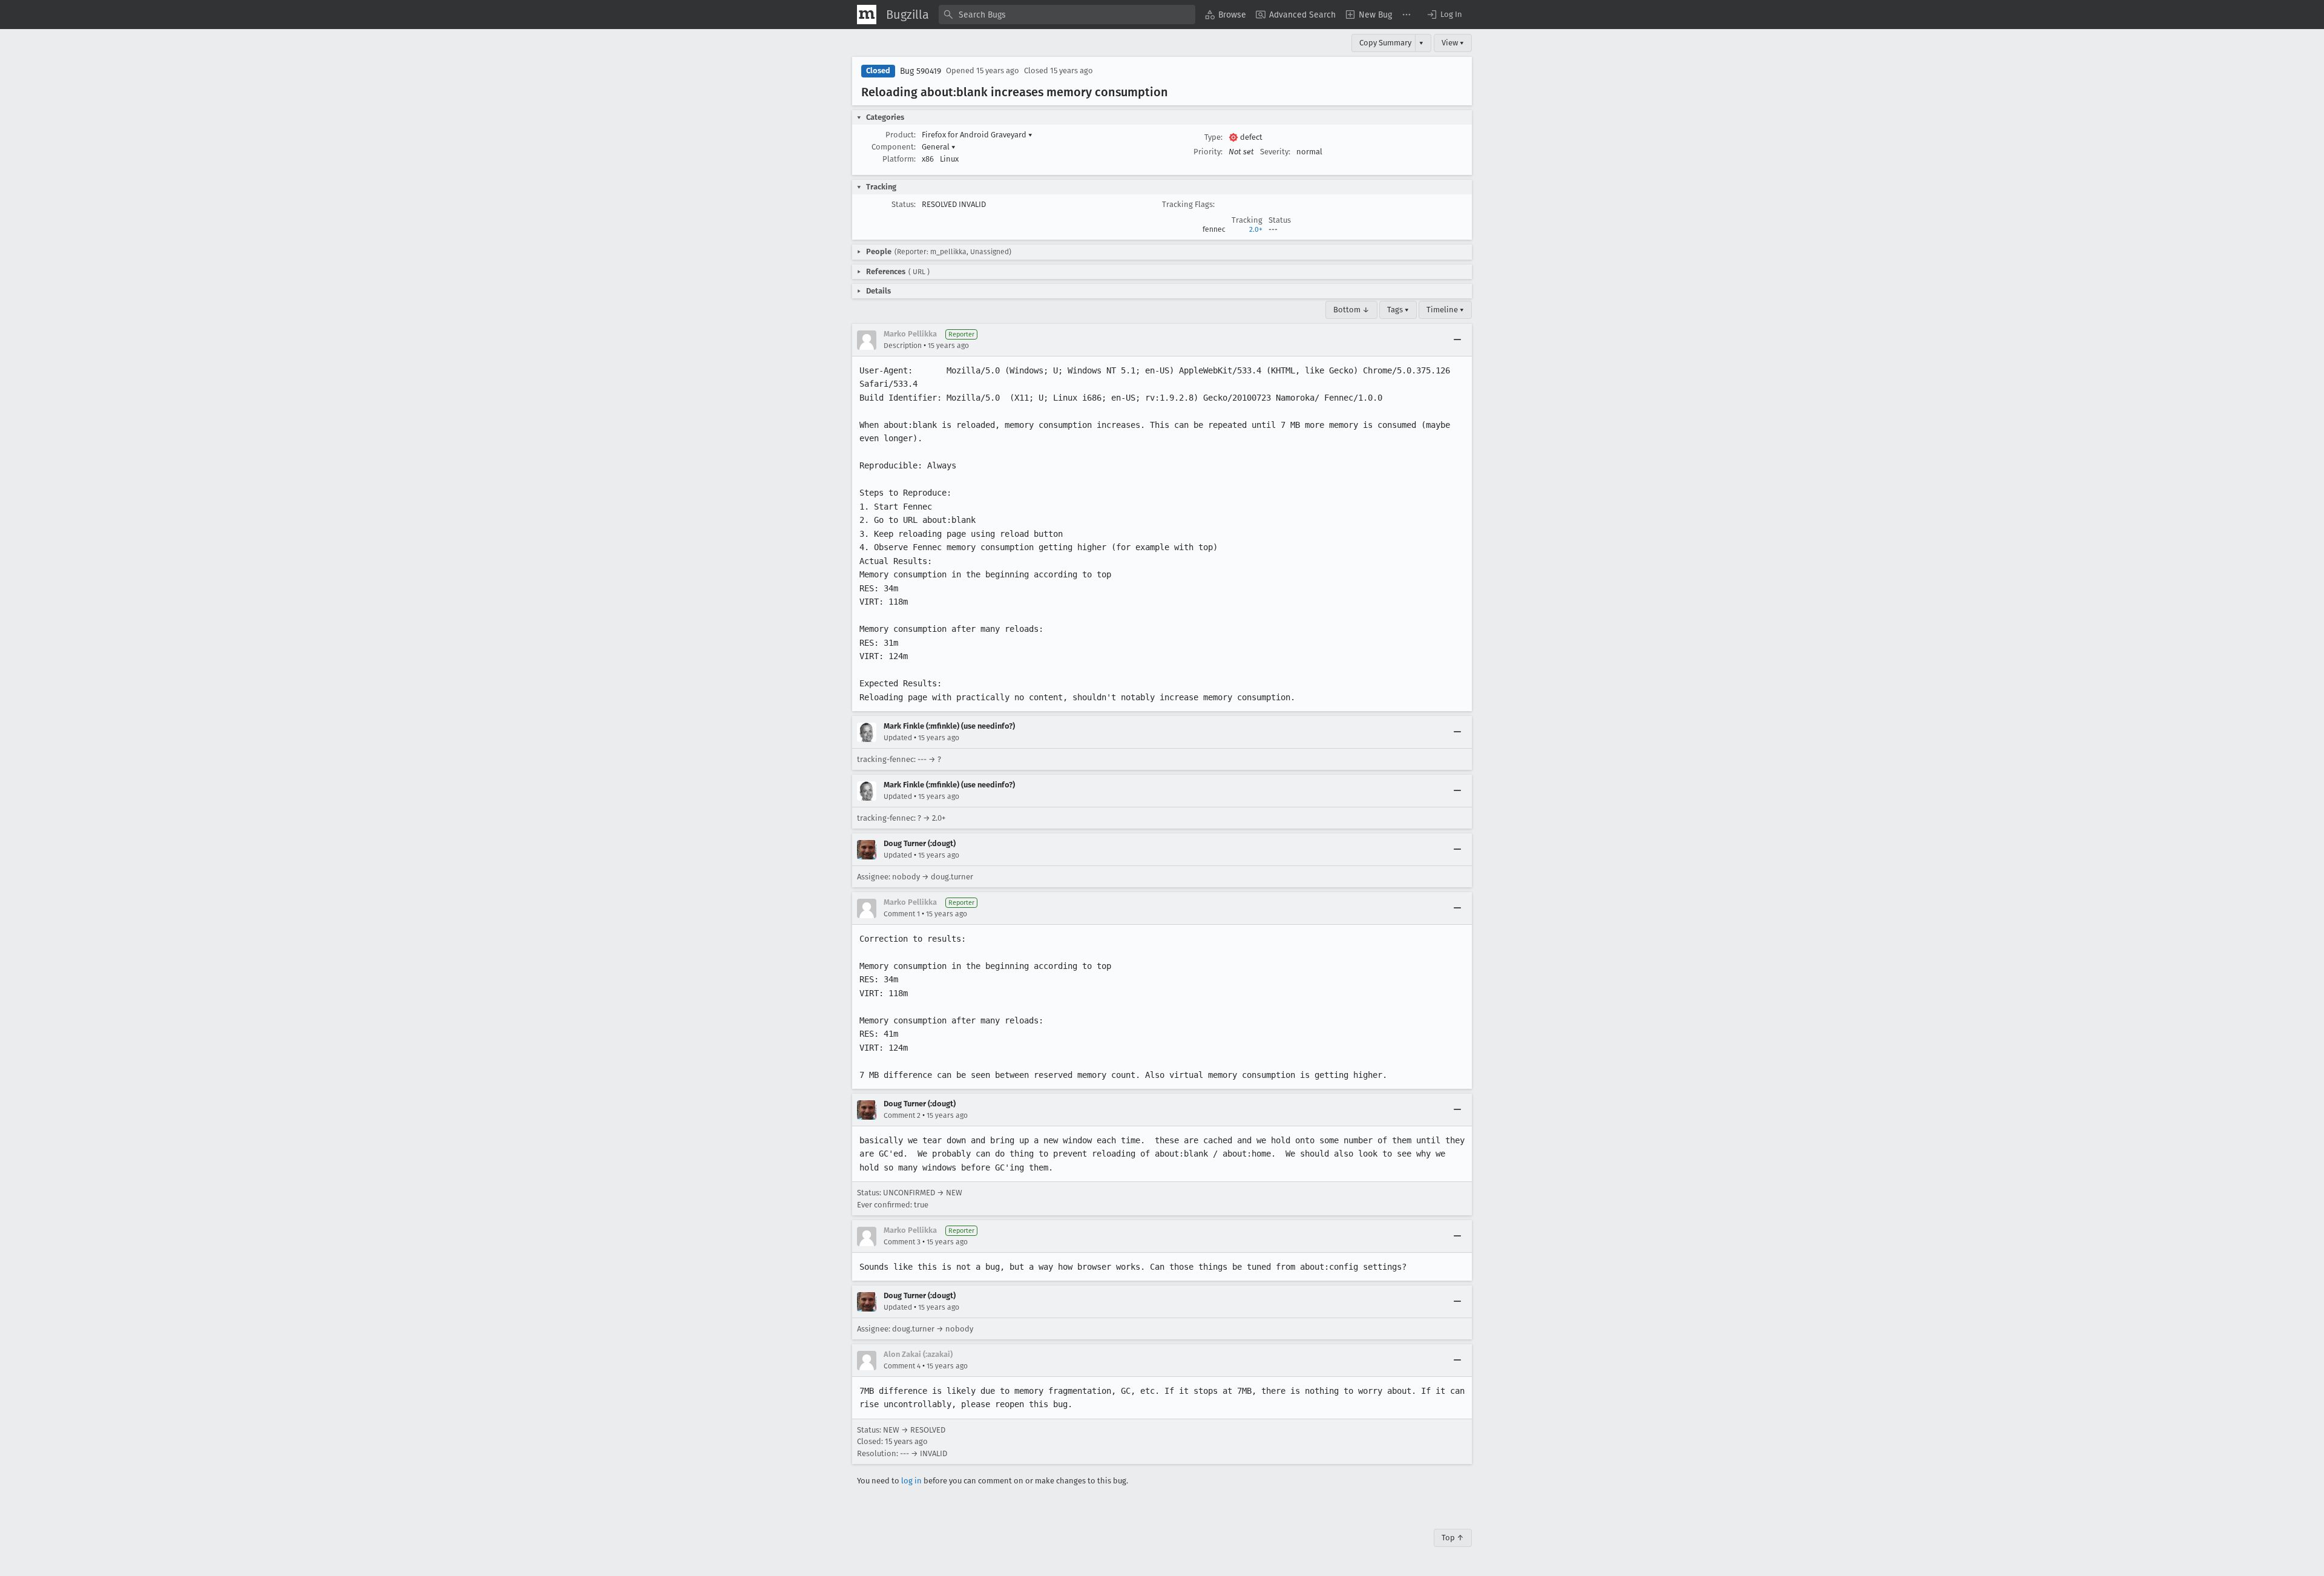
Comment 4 (902, 1366)
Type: (1213, 137)
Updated (898, 738)
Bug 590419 (921, 71)
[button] (1444, 15)
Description (903, 346)
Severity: (1275, 152)
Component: (894, 147)
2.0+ (1256, 229)
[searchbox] (1067, 15)
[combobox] (1067, 15)
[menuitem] (1226, 15)
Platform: (899, 159)
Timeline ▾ (1445, 310)
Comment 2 (902, 1115)
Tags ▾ (1398, 310)
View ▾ (1453, 43)
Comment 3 (902, 1242)
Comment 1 (902, 914)
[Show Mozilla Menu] (867, 15)
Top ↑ (1453, 1538)
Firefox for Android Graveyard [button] (977, 135)
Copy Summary (1385, 43)
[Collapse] (1457, 340)
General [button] (939, 147)
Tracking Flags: (1188, 204)
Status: (904, 204)
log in (911, 1481)
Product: (901, 135)
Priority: (1208, 152)
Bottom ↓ (1351, 310)
